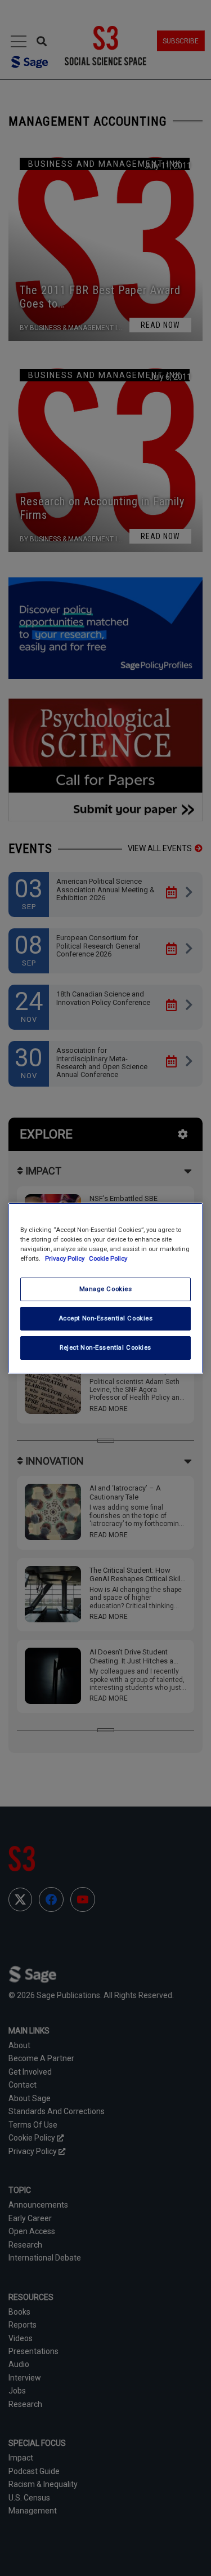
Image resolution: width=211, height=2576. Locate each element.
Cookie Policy (108, 1258)
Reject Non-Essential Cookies (105, 1347)
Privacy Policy (66, 1258)
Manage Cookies (106, 1289)
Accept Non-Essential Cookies (106, 1318)
